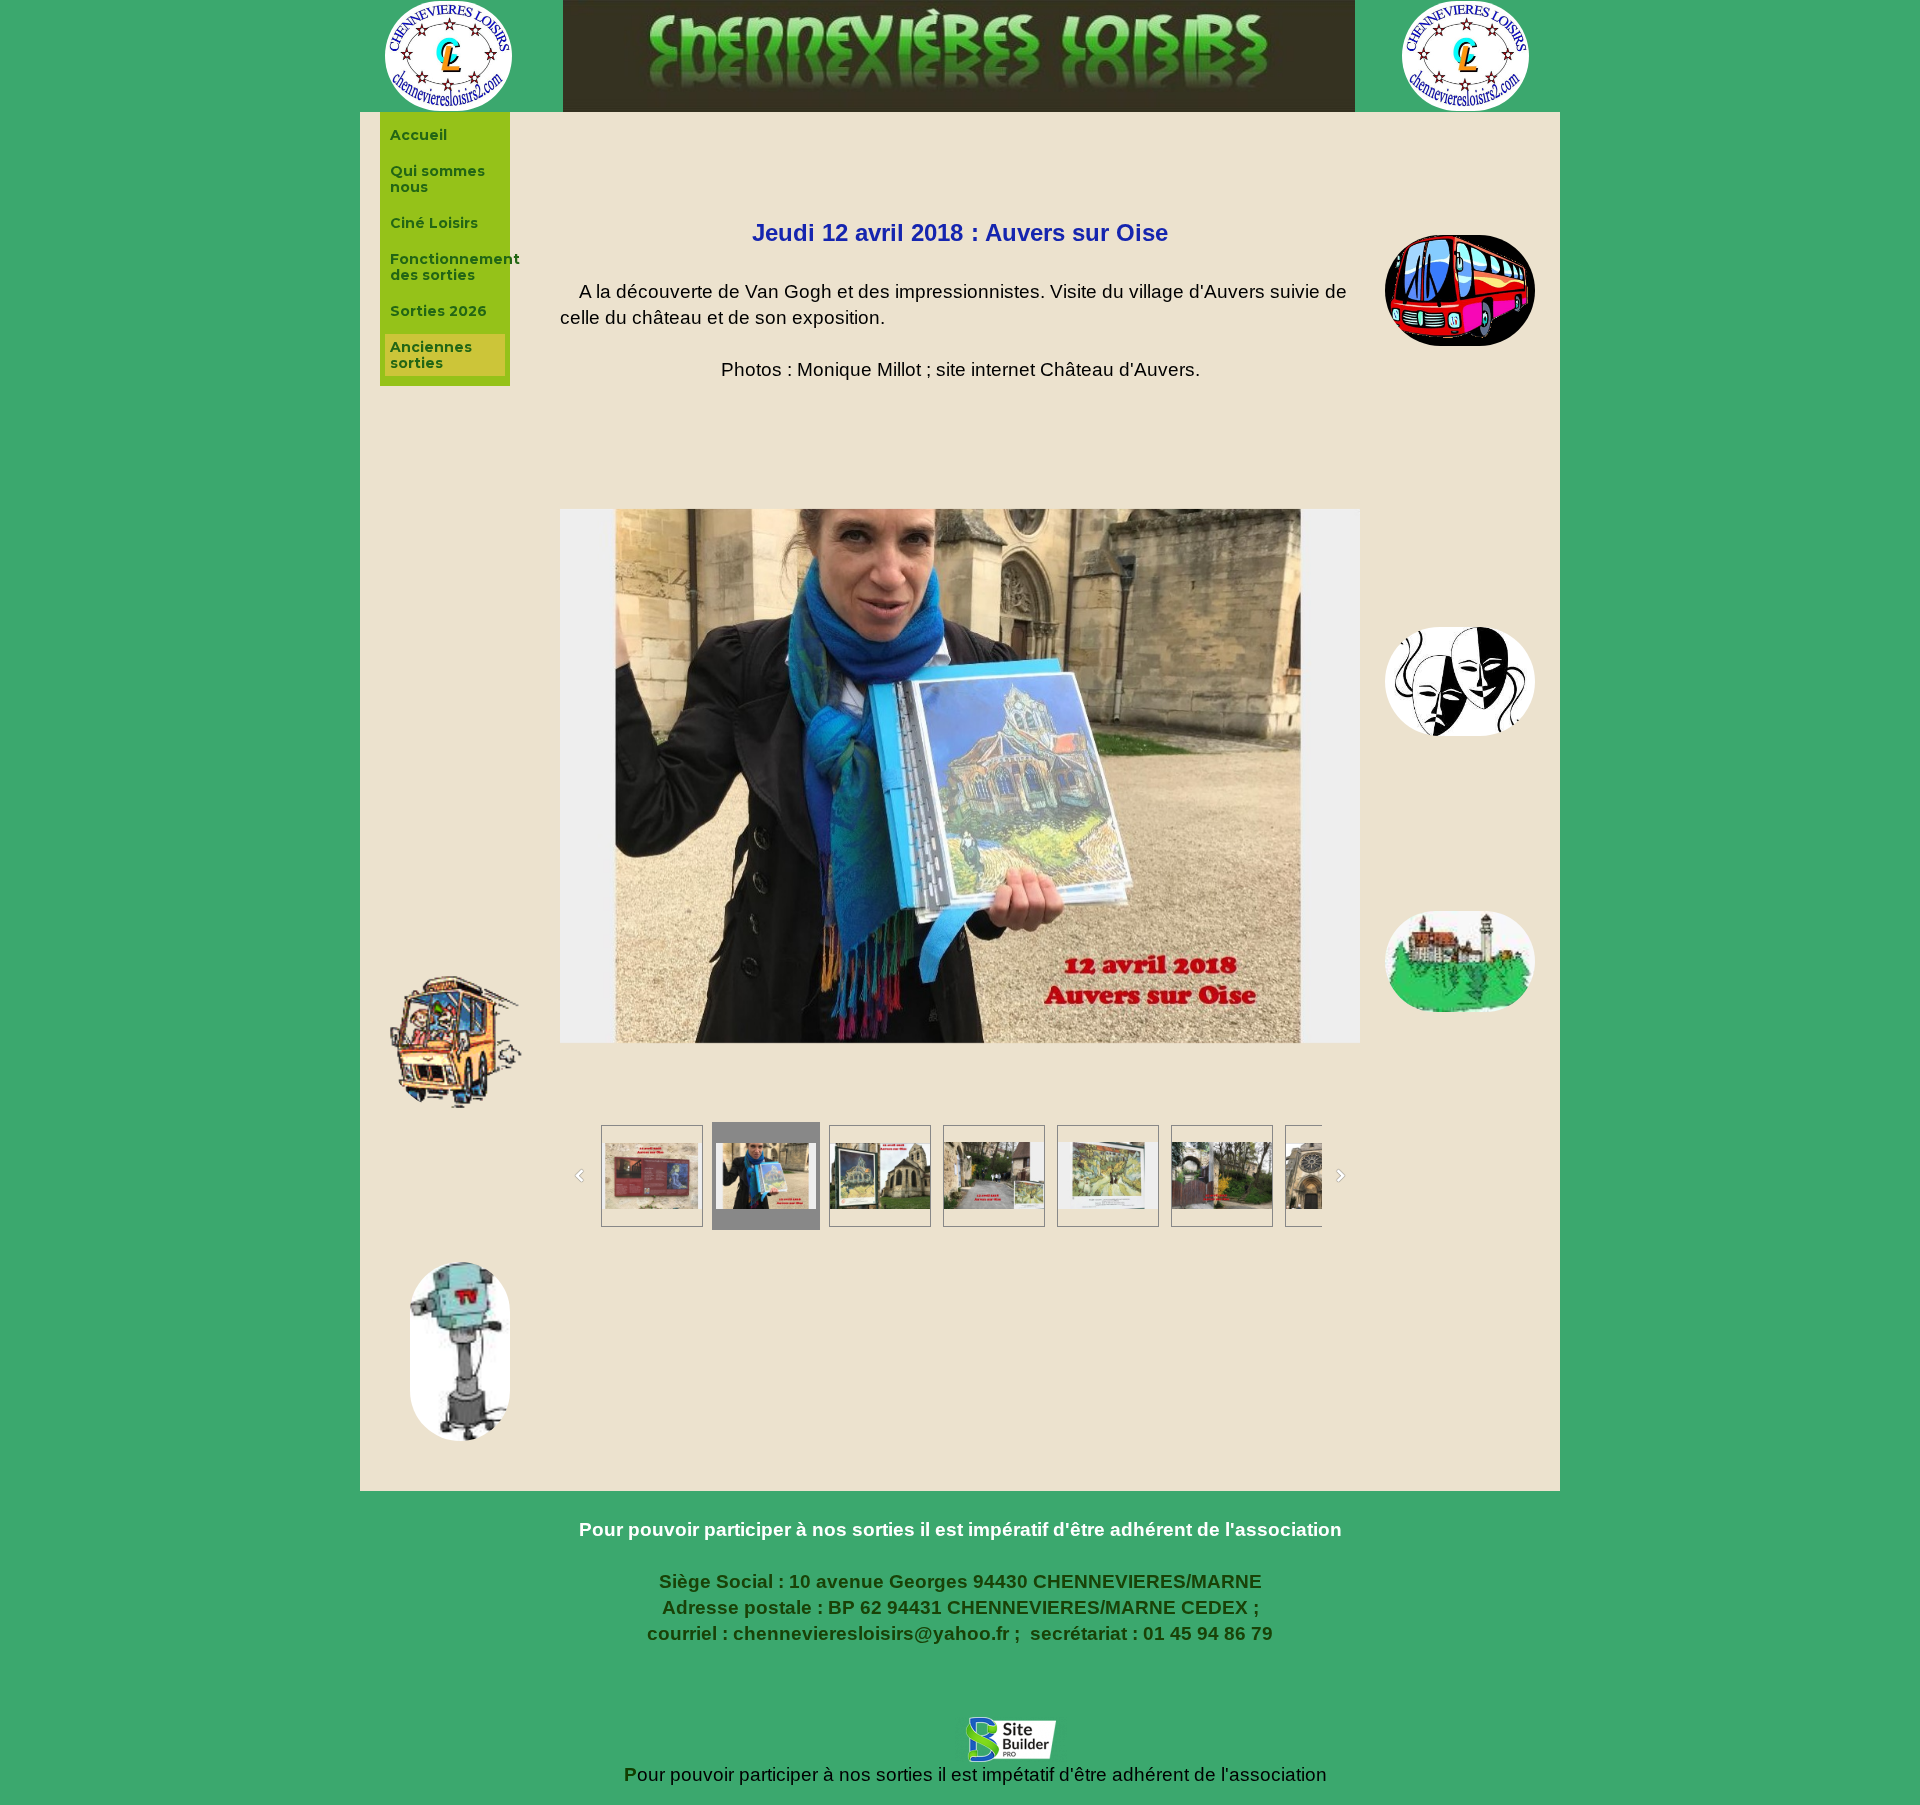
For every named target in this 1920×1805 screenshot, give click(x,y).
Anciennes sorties (431, 355)
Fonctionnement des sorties (447, 267)
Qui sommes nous (437, 179)
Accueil (418, 135)
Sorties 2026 (438, 311)
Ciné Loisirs (434, 223)
